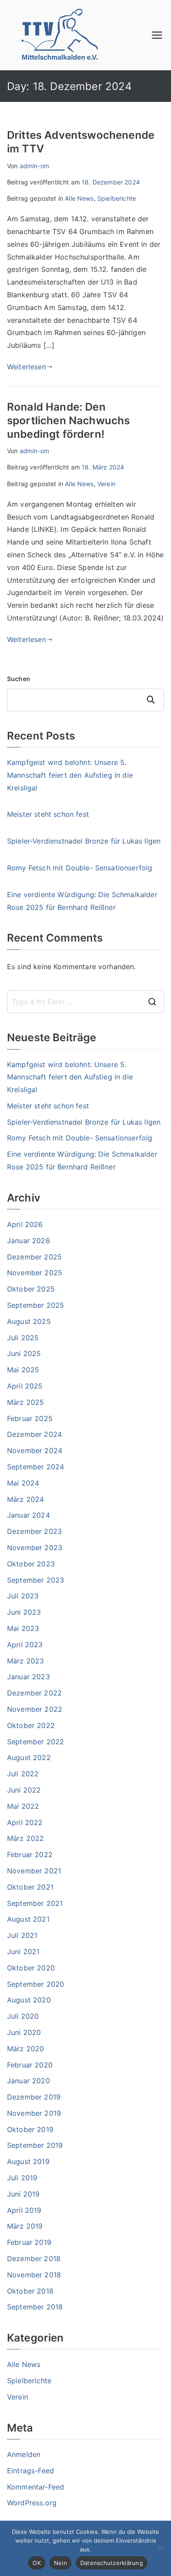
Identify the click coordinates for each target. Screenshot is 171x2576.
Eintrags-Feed (30, 2471)
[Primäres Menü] (157, 35)
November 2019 (34, 2113)
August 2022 (29, 1757)
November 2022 (35, 1709)
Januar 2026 (28, 1241)
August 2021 (28, 1919)
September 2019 (35, 2145)
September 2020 (36, 1984)
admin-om (34, 166)
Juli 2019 (22, 2178)
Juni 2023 (24, 1612)
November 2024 (35, 1450)
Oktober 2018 (30, 2291)
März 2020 (25, 2049)
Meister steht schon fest (48, 814)
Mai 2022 (23, 1806)
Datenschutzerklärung (112, 2563)
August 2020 (29, 2000)
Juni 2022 (24, 1790)
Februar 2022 (30, 1854)
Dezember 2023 (34, 1531)
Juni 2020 (24, 2032)
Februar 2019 (29, 2242)
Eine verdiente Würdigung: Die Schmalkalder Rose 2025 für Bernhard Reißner (82, 901)
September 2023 (36, 1580)
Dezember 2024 (34, 1434)
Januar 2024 (28, 1515)
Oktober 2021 (30, 1887)
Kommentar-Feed (36, 2487)
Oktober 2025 (31, 1289)
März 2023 (25, 1661)
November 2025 (35, 1273)
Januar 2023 (28, 1677)
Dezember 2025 (34, 1257)
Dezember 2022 (34, 1693)
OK (37, 2563)
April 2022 (25, 1822)
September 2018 (35, 2307)
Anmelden (24, 2454)
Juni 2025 (24, 1353)
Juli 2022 (23, 1774)
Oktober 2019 (30, 2129)
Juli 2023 (23, 1596)
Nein (61, 2563)
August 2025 (29, 1321)
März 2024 (25, 1499)
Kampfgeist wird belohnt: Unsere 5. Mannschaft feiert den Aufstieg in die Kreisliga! (70, 775)
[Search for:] (85, 1002)
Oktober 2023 (31, 1564)
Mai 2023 (23, 1628)
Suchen (19, 679)
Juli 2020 (23, 2016)
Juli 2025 (23, 1338)
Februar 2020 (30, 2065)
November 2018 (34, 2275)
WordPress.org (32, 2503)
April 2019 (24, 2210)
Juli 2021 (22, 1935)
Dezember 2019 (34, 2097)
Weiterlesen (27, 367)
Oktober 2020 (31, 1968)
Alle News (79, 198)
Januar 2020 (28, 2081)
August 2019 (28, 2161)
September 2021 (35, 1903)
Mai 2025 (23, 1370)
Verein (106, 484)
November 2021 (34, 1871)
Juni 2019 (23, 2194)
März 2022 (25, 1838)
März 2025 (25, 1402)
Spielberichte (117, 198)
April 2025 (25, 1386)
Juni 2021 (23, 1952)
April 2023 (25, 1645)
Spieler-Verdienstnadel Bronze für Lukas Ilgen (84, 841)
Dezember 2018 (34, 2259)
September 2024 (36, 1467)
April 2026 (25, 1224)
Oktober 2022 (31, 1725)
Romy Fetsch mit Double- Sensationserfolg (80, 868)
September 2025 (36, 1305)
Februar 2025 (30, 1418)
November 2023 (35, 1548)
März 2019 (25, 2226)
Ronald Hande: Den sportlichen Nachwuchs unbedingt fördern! (68, 420)
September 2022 (36, 1742)
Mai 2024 (23, 1483)
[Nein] (160, 2548)
